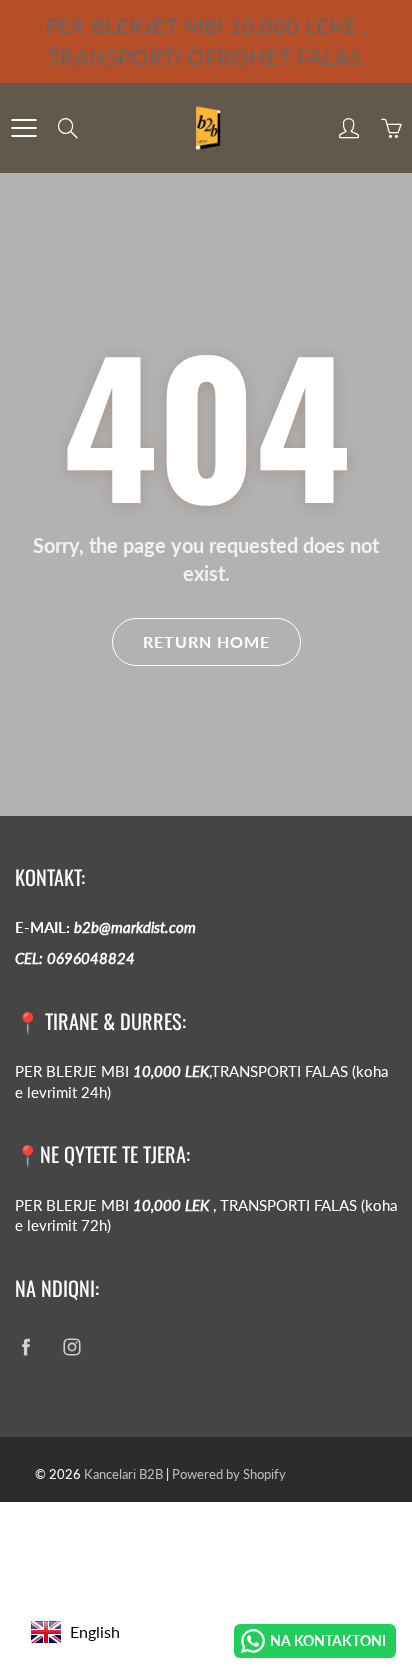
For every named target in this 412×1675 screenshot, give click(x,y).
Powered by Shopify (229, 1474)
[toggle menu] (23, 128)
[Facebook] (25, 1346)
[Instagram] (71, 1346)
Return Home (206, 641)
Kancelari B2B (123, 1474)
